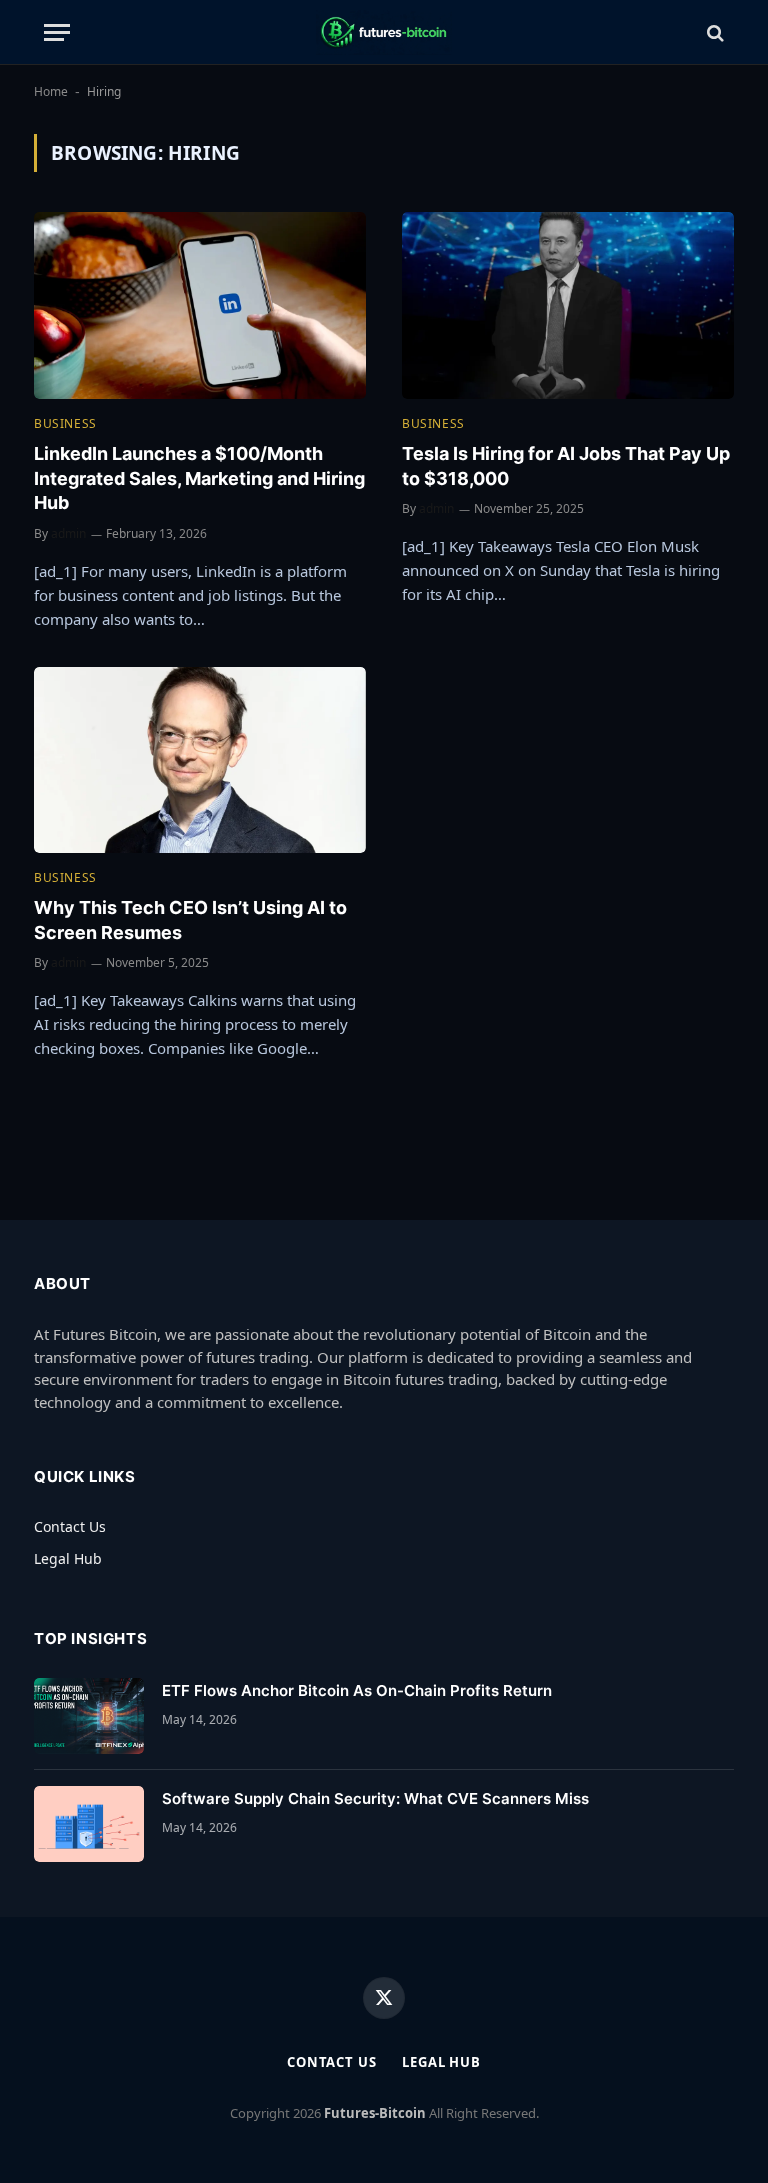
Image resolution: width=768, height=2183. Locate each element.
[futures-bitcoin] (383, 32)
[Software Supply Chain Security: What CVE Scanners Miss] (89, 1824)
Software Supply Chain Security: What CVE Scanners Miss (375, 1798)
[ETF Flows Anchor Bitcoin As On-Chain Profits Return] (89, 1716)
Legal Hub (68, 1558)
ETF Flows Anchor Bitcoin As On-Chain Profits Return (357, 1690)
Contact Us (70, 1526)
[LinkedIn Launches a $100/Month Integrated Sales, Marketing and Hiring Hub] (200, 305)
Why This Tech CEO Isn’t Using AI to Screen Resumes (190, 919)
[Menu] (57, 32)
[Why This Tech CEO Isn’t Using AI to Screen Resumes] (200, 760)
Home (51, 91)
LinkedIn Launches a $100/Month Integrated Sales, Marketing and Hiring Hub (199, 478)
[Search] (713, 32)
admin (68, 533)
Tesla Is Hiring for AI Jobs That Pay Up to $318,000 (566, 465)
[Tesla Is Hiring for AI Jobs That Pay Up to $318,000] (568, 305)
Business (65, 423)
